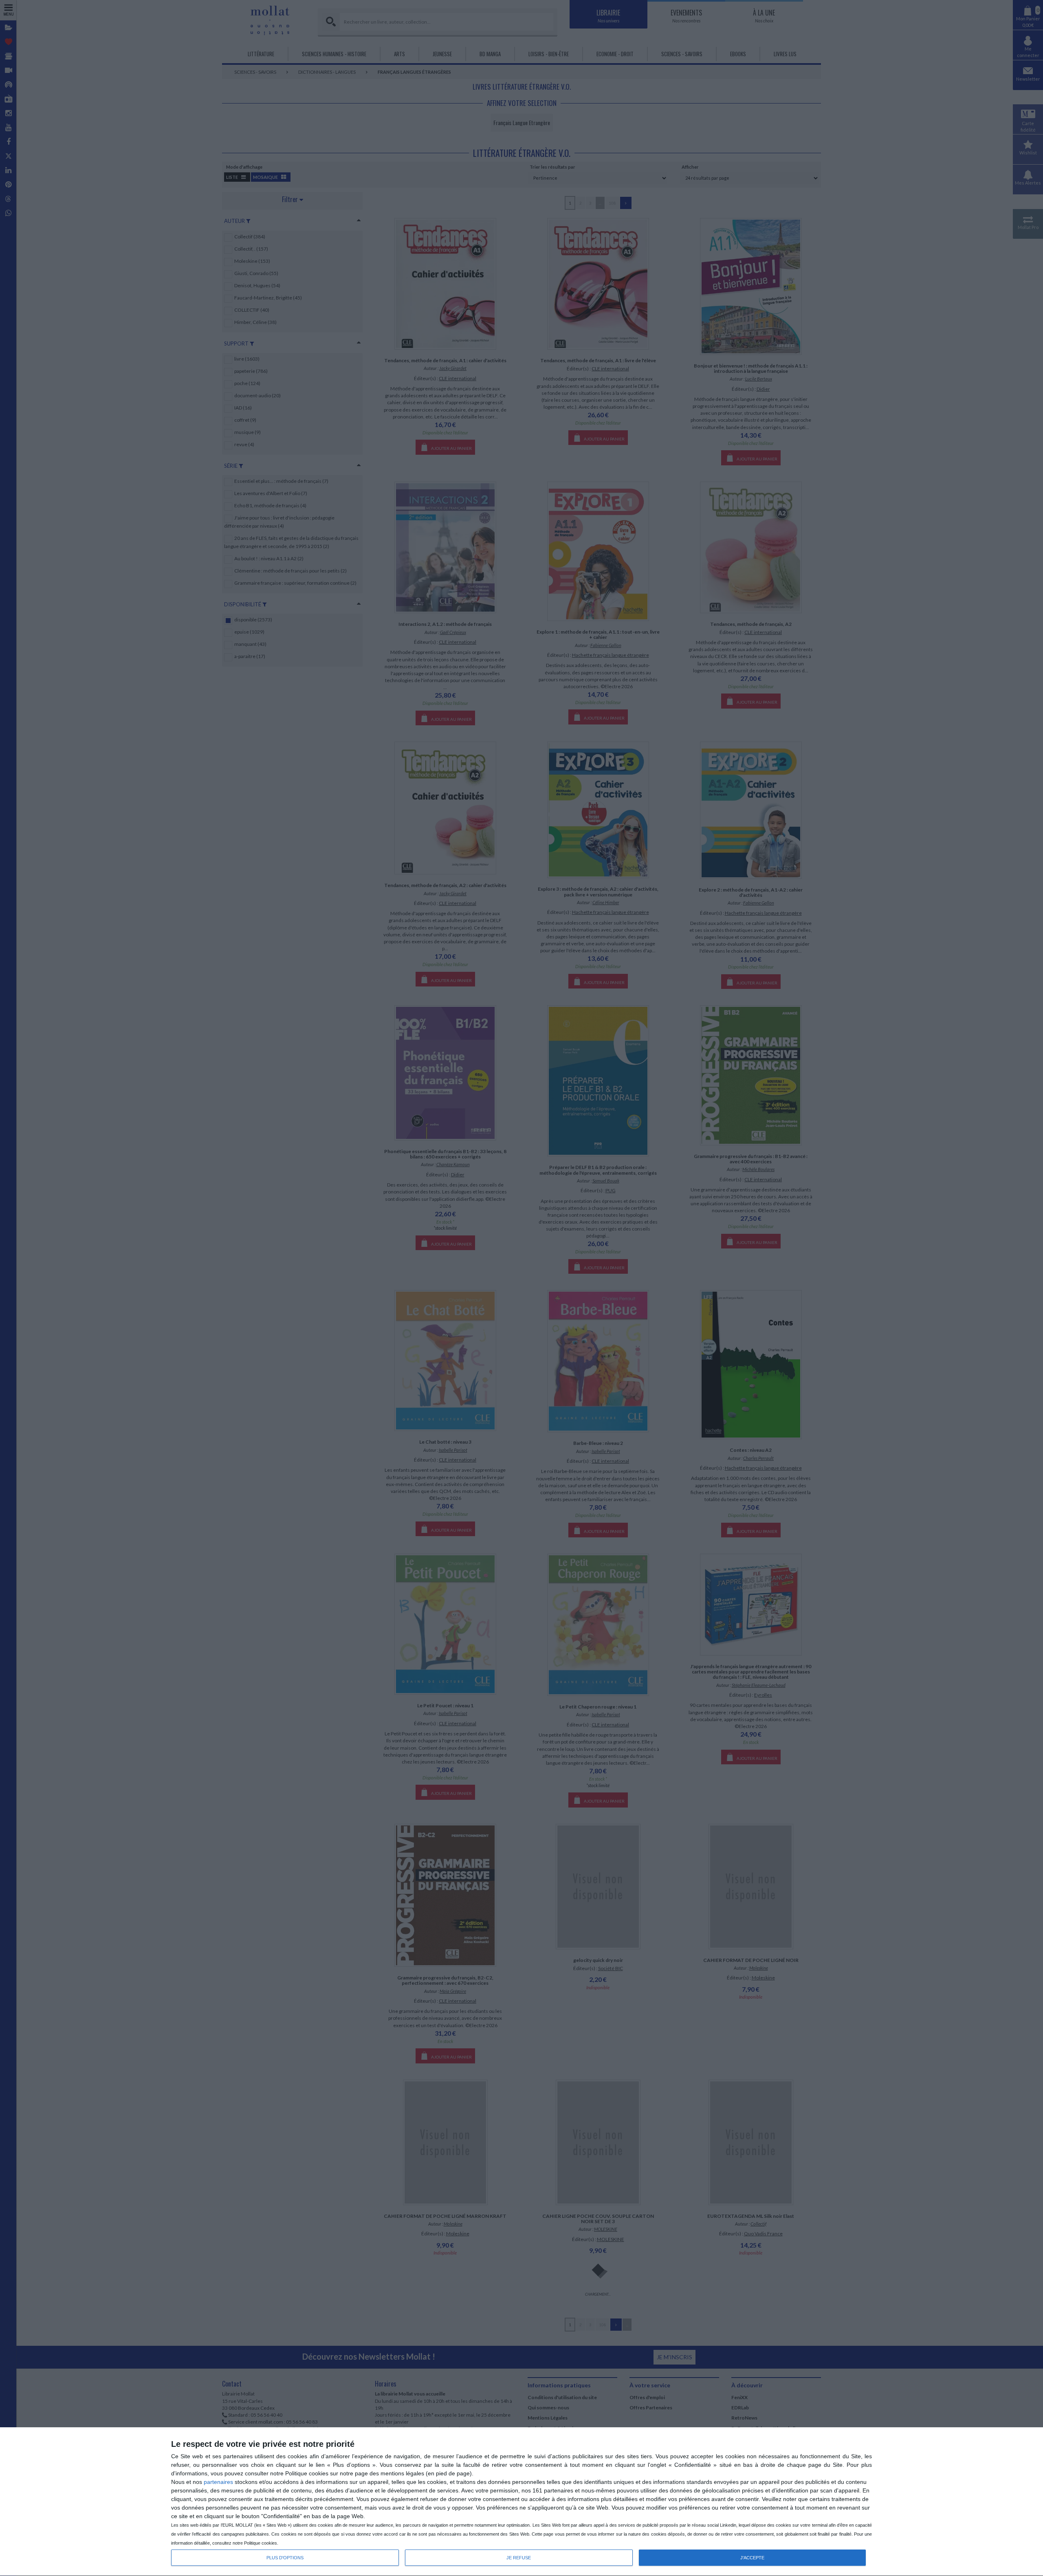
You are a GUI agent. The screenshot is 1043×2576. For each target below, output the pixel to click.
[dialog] (521, 2502)
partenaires (218, 2482)
